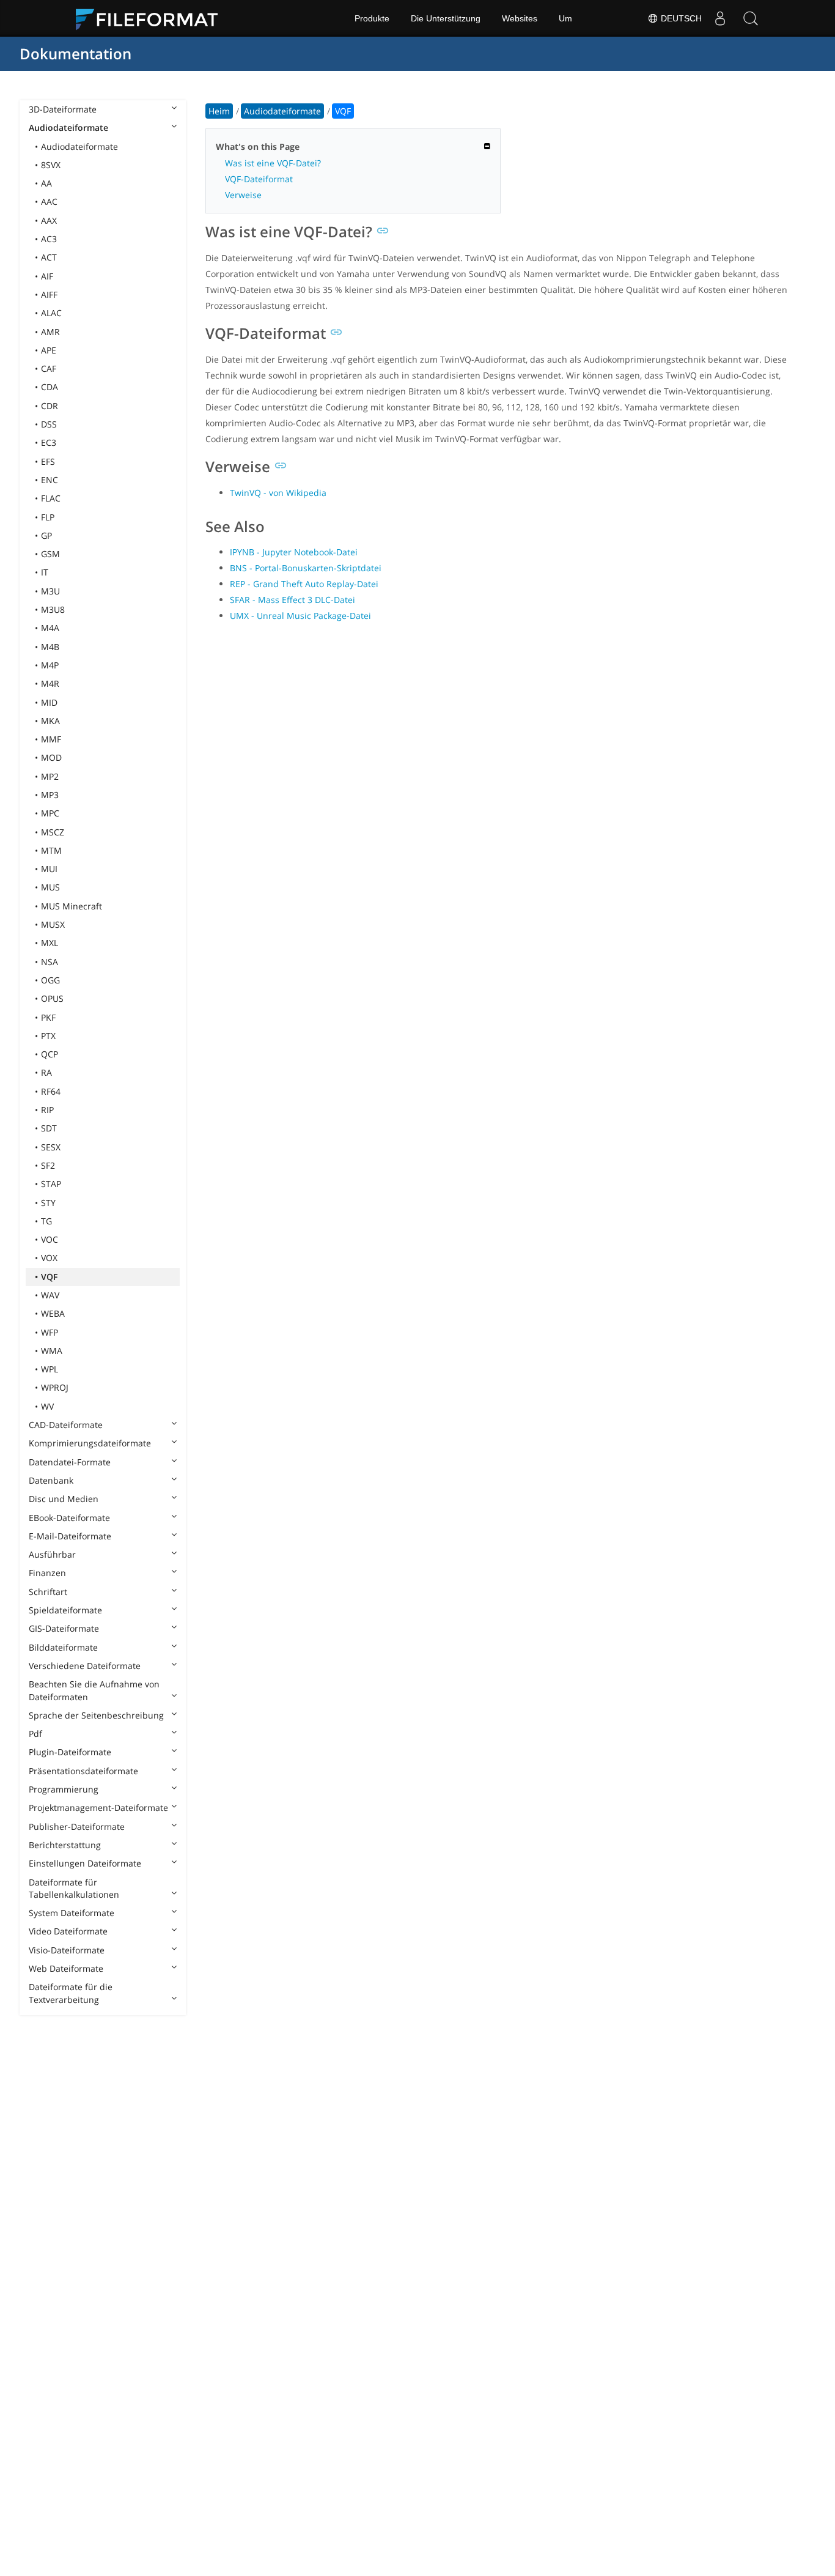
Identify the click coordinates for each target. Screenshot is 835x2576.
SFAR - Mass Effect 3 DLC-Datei (292, 600)
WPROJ (55, 1387)
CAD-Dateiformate (66, 1425)
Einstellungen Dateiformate (85, 1863)
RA (46, 1072)
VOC (50, 1239)
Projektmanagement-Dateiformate (98, 1808)
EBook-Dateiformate (69, 1518)
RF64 (51, 1091)
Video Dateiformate (68, 1931)
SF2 (48, 1165)
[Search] (751, 18)
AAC (49, 202)
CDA (50, 387)
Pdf (35, 1734)
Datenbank (51, 1480)
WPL (50, 1369)
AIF (47, 276)
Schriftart (48, 1592)
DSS (49, 424)
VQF (49, 1277)
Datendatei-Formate (70, 1462)
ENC (50, 480)
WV (47, 1406)
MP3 (50, 795)
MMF (51, 739)
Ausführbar (52, 1554)
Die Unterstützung (446, 18)
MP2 (50, 776)
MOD (51, 757)
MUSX (53, 924)
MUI (49, 869)
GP (46, 535)
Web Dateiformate (66, 1968)
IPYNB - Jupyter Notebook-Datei (294, 552)
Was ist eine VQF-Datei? (273, 163)
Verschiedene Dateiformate (85, 1666)
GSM (50, 554)
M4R (50, 683)
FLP (48, 517)
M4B (50, 647)
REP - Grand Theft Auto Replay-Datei (304, 584)
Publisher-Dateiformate (77, 1827)
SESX (51, 1147)
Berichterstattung (65, 1845)
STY (48, 1203)
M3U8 (53, 609)
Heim (219, 111)
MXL (50, 943)
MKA (50, 721)
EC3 (49, 442)
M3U (50, 591)
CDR (50, 406)
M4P (50, 665)
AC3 (49, 239)
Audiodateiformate (68, 128)
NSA (50, 962)
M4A (50, 628)
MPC (50, 813)
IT (45, 572)
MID (49, 702)
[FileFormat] (152, 18)
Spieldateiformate (65, 1610)
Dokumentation (75, 54)
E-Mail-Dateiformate (70, 1536)
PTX (48, 1036)
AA (46, 183)
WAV (50, 1295)
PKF (48, 1017)
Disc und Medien (64, 1499)
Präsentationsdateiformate (83, 1771)
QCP (50, 1054)
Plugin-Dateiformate (70, 1752)
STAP (51, 1184)
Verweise (243, 195)
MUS (50, 887)
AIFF (49, 294)
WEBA (53, 1313)
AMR (50, 332)
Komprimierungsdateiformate (90, 1443)
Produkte (372, 18)
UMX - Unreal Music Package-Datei (300, 616)
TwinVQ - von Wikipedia (278, 493)
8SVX (51, 165)
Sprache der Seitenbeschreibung (96, 1715)
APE (49, 350)
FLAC (51, 498)
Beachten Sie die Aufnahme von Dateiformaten (94, 1690)
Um (565, 18)
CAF (49, 368)
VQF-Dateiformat (259, 179)
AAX (49, 220)
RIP (47, 1110)
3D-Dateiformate (63, 109)
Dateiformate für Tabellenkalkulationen (74, 1888)
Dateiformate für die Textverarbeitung (71, 1993)
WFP (50, 1332)
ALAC (51, 313)
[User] (720, 18)
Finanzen (47, 1573)
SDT (49, 1128)
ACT (49, 257)
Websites (520, 18)
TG (46, 1221)
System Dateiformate (72, 1913)
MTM (51, 850)
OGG (50, 980)
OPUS (52, 998)
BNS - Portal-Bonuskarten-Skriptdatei (306, 568)
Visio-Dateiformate (67, 1950)
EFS (48, 461)
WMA (52, 1351)
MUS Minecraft (72, 906)
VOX (49, 1258)
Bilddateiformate (63, 1647)
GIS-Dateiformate (64, 1628)
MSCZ (53, 832)
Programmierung (64, 1789)
